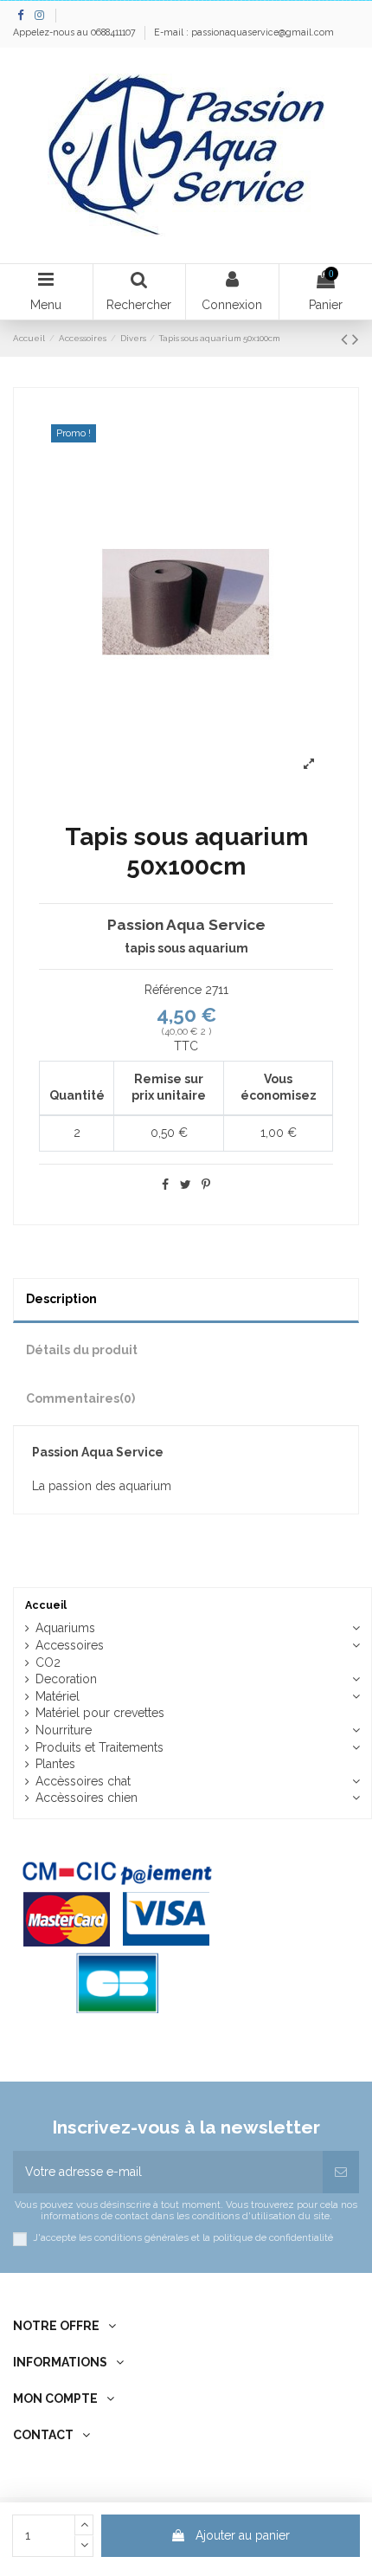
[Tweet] (186, 1185)
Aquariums (65, 1628)
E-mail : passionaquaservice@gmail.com (244, 32)
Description (61, 1299)
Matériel (58, 1696)
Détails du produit (82, 1350)
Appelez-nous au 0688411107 (76, 32)
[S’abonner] (341, 2172)
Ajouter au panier (243, 2535)
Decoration (66, 1679)
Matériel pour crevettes (100, 1713)
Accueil (46, 1605)
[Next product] (356, 339)
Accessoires (70, 1645)
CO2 (48, 1662)
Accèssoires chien (87, 1798)
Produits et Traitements (99, 1747)
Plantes (55, 1764)
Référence (173, 990)
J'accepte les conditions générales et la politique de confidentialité (183, 2238)
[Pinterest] (206, 1185)
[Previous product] (346, 339)
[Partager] (165, 1185)
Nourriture (64, 1730)
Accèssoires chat (83, 1781)
